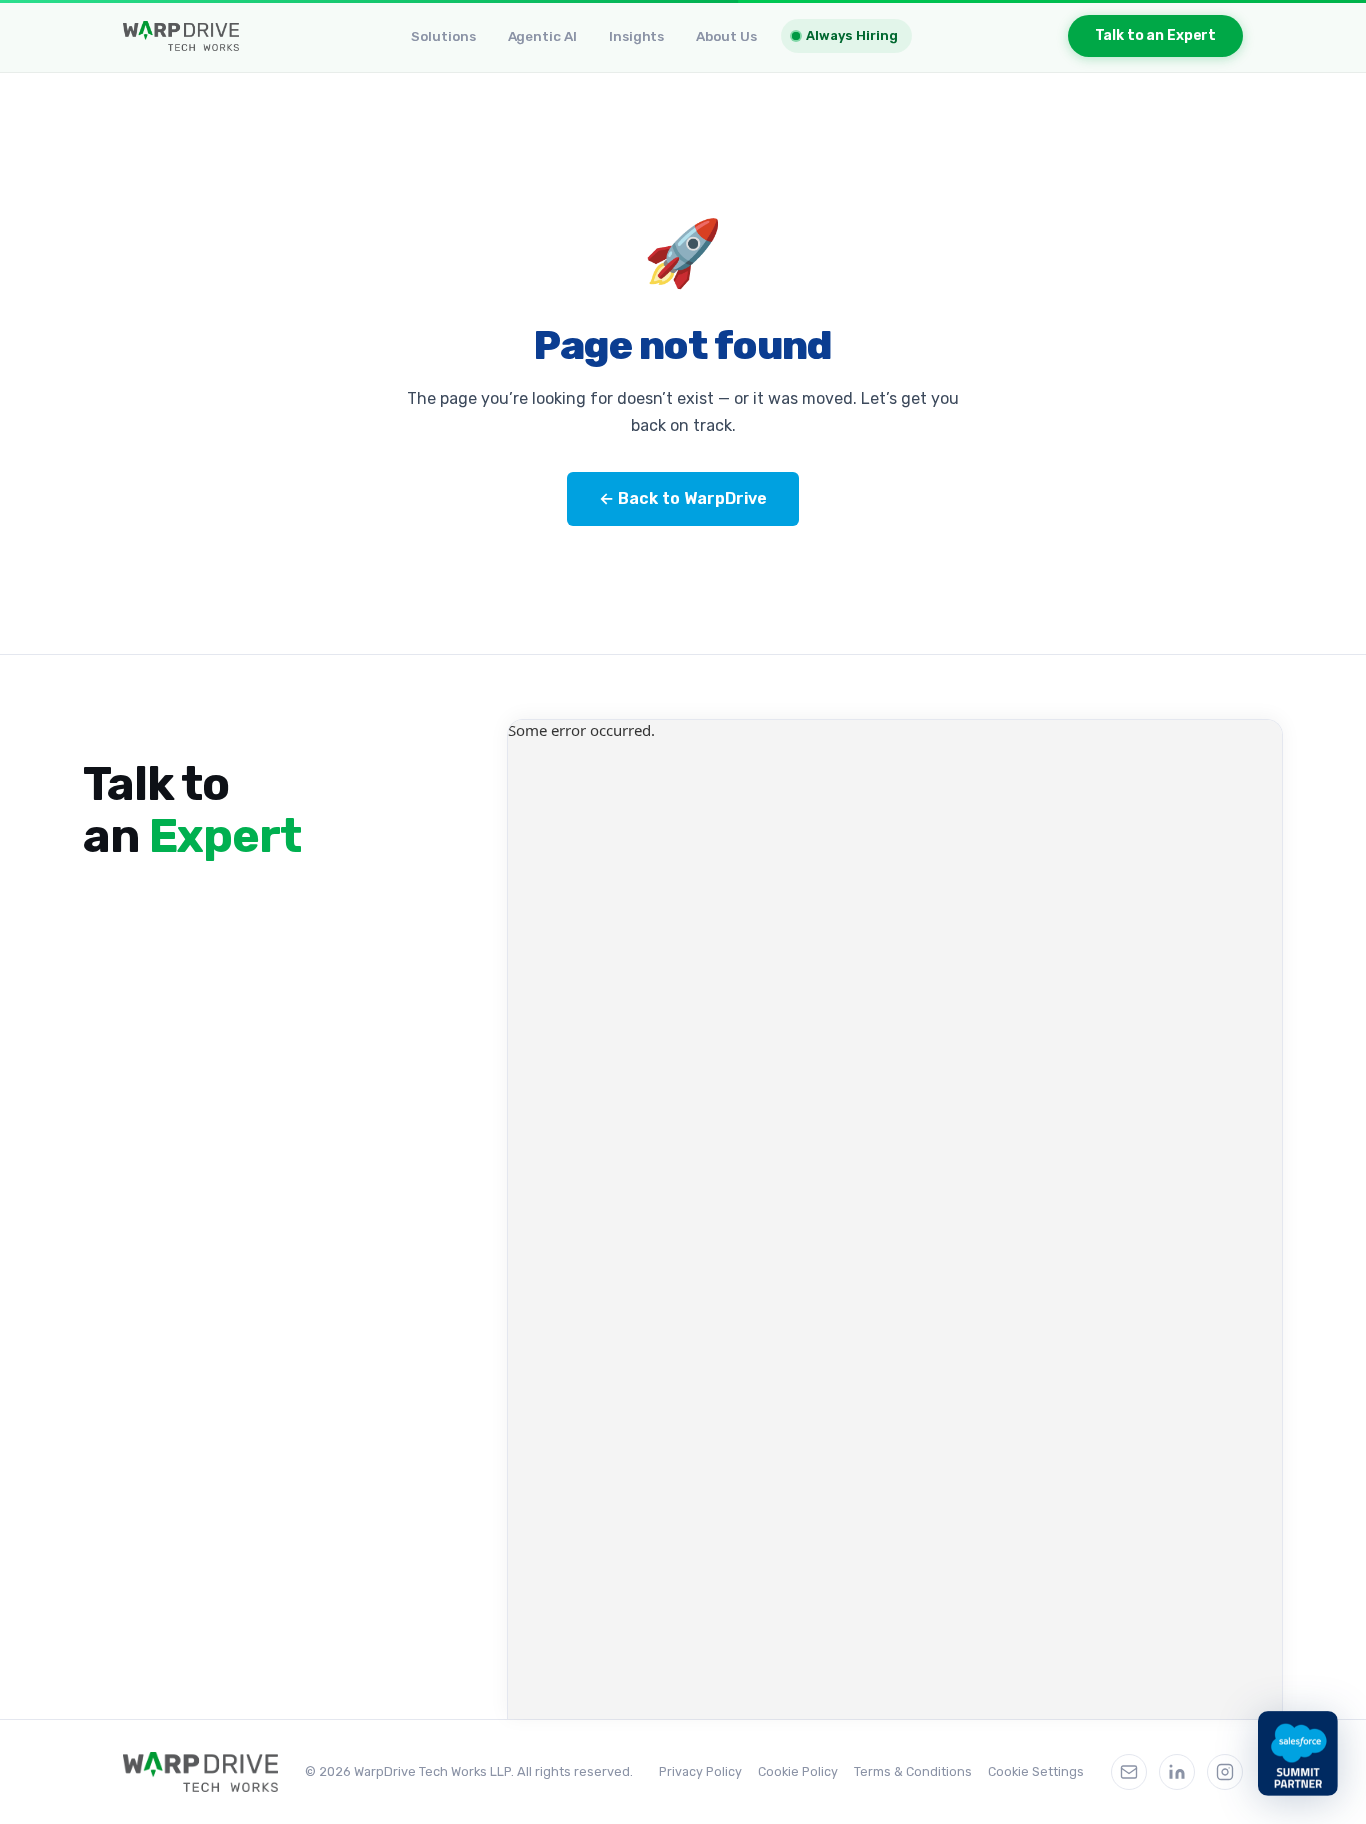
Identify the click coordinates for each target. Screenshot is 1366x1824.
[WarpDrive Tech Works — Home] (181, 36)
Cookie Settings (1036, 1771)
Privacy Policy (700, 1771)
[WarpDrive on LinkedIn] (1177, 1772)
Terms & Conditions (913, 1771)
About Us (726, 36)
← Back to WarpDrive (683, 498)
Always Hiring (851, 35)
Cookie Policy (798, 1771)
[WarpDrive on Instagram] (1225, 1772)
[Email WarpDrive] (1129, 1772)
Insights (636, 36)
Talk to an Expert (1156, 35)
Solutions (443, 36)
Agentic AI (542, 36)
